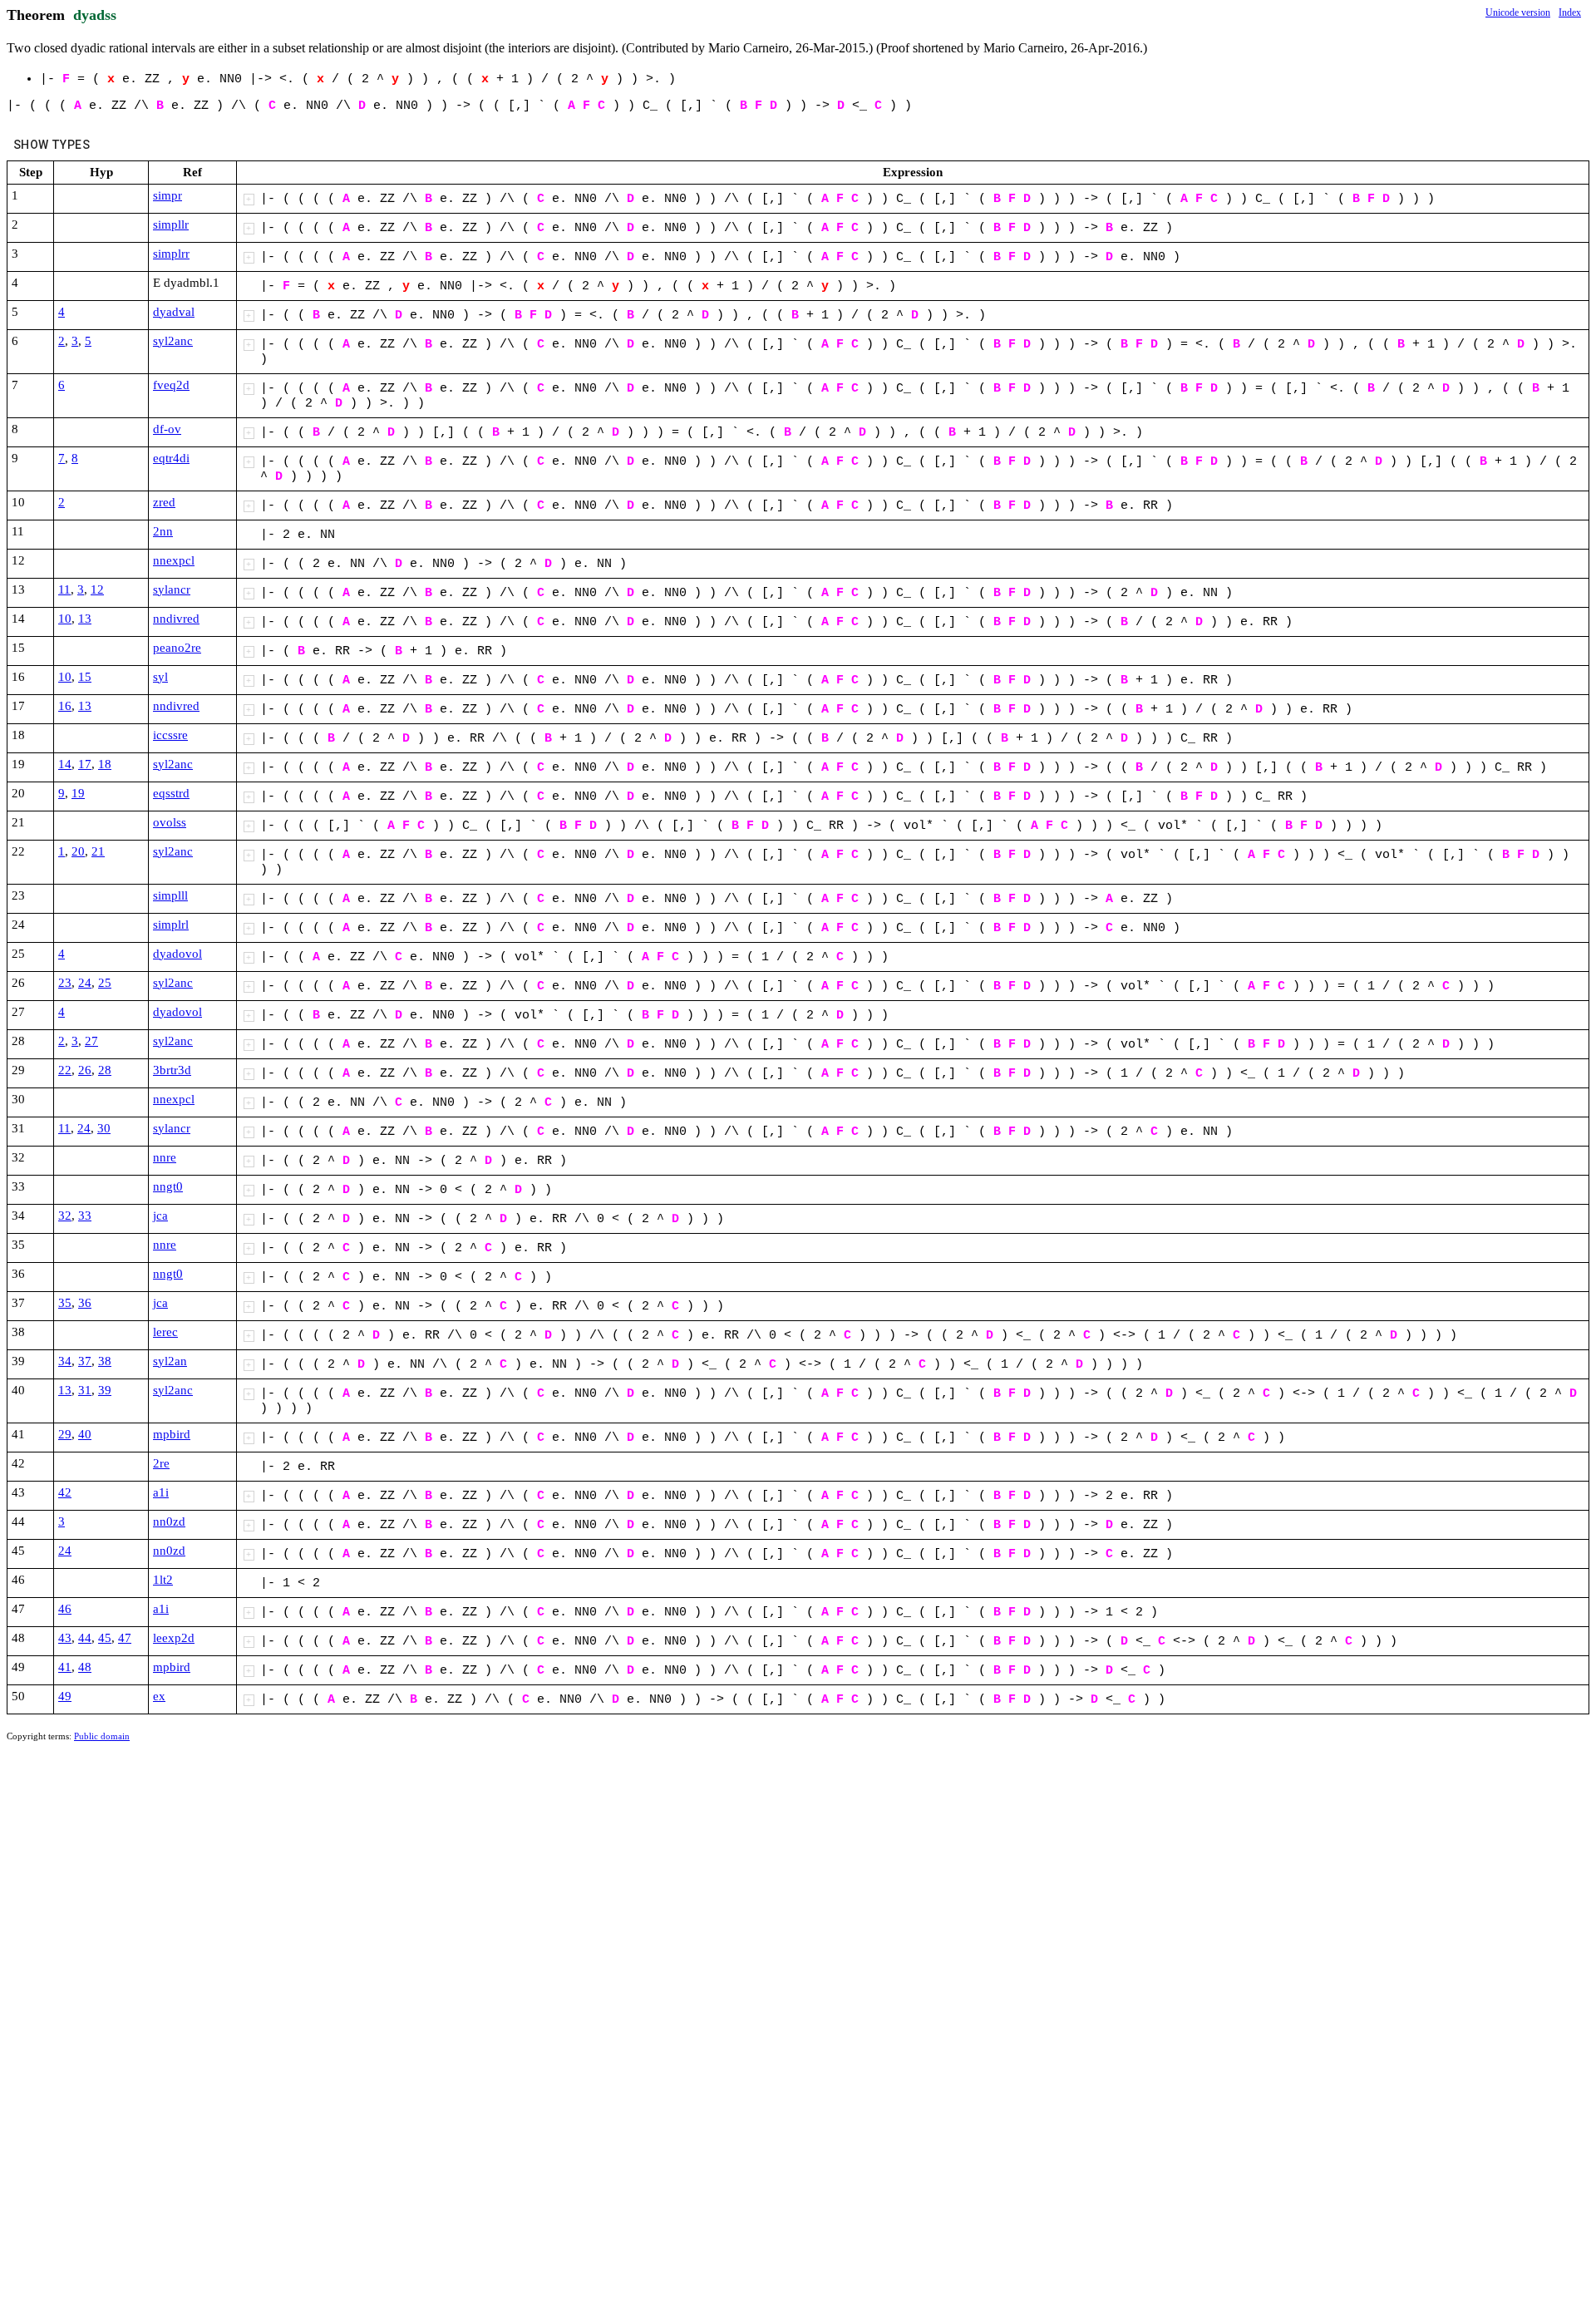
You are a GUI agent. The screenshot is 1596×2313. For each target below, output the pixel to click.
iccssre (170, 735)
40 (85, 1434)
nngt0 (168, 1186)
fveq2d (171, 385)
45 (105, 1638)
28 (105, 1070)
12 (97, 589)
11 (64, 589)
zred (164, 502)
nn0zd (169, 1521)
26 (85, 1070)
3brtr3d (172, 1070)
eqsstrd (171, 793)
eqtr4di (171, 458)
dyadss (95, 15)
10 (65, 619)
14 (65, 764)
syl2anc (173, 341)
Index (1570, 12)
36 (85, 1303)
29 (65, 1434)
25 (105, 983)
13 (85, 619)
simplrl (171, 925)
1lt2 (163, 1580)
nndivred (176, 619)
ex (159, 1696)
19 (78, 793)
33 (85, 1216)
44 (85, 1638)
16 (65, 706)
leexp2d (174, 1638)
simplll (170, 895)
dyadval (174, 312)
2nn (163, 531)
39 (105, 1390)
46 (65, 1609)
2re (161, 1463)
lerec (165, 1332)
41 (65, 1667)
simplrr (171, 254)
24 (85, 983)
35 (65, 1303)
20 (78, 851)
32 (65, 1216)
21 (98, 851)
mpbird (172, 1434)
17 (85, 764)
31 (85, 1390)
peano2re (177, 648)
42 (65, 1492)
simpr (167, 195)
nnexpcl (174, 560)
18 (105, 764)
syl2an (170, 1361)
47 (125, 1638)
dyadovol (177, 954)
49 (65, 1696)
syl (160, 677)
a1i (161, 1492)
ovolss (170, 822)
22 (65, 1070)
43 (65, 1638)
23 (65, 983)
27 (91, 1041)
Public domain (102, 1736)
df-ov (167, 429)
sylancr (172, 589)
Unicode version (1518, 12)
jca (160, 1216)
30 (104, 1128)
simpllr (171, 224)
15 (85, 677)
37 (85, 1361)
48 (85, 1667)
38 (105, 1361)
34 (65, 1361)
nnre (165, 1157)
